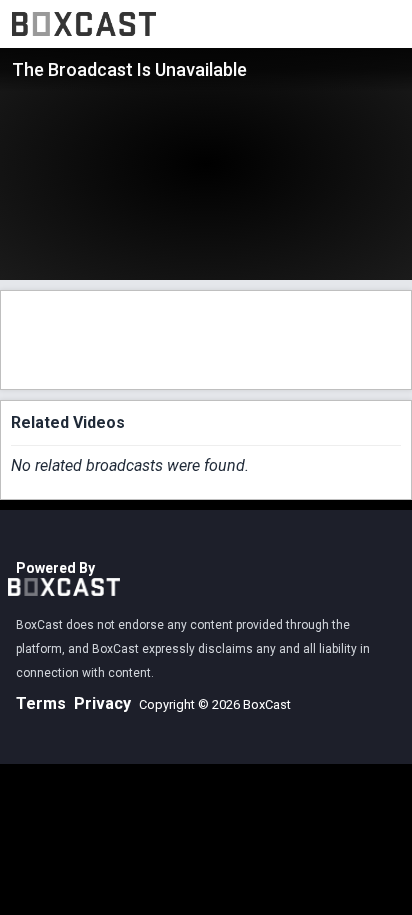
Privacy (102, 703)
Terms (41, 703)
